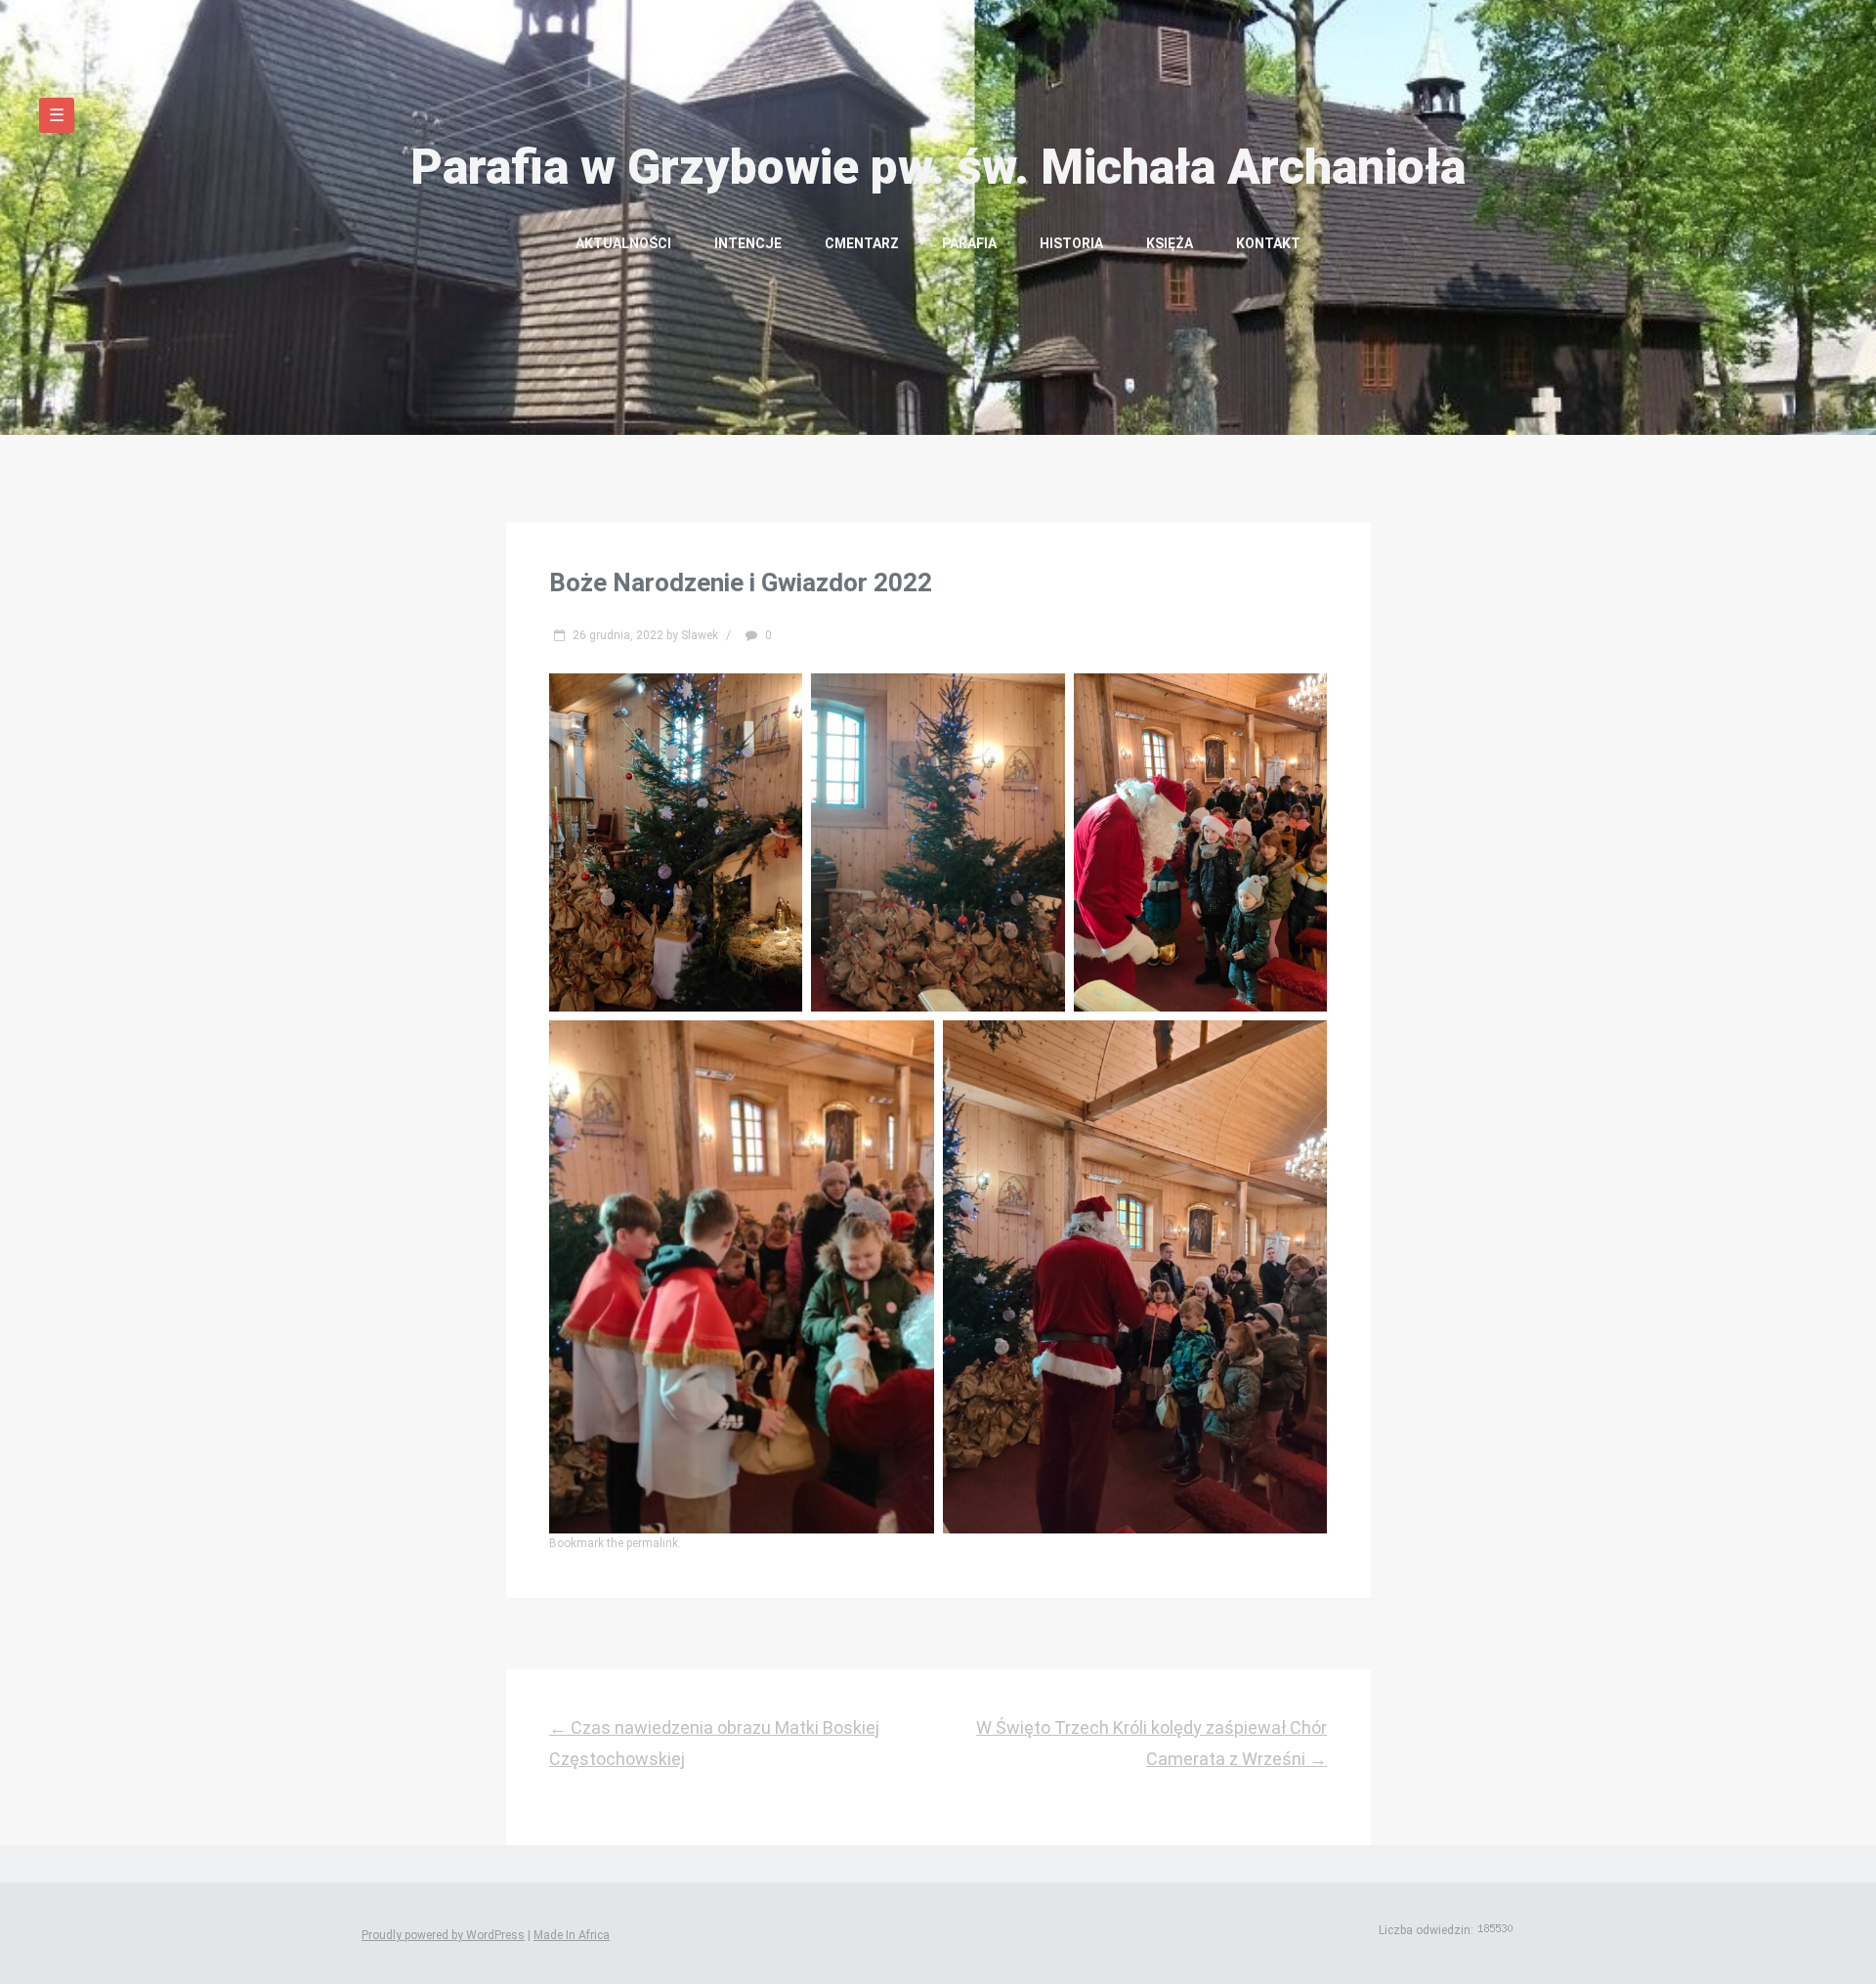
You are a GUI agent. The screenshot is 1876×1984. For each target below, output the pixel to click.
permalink (652, 1543)
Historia (1071, 243)
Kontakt (1268, 243)
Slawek (700, 635)
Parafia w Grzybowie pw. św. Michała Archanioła (938, 167)
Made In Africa (572, 1935)
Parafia (969, 243)
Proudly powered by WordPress (443, 1935)
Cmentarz (862, 243)
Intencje (748, 243)
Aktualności (623, 243)
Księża (1170, 243)
